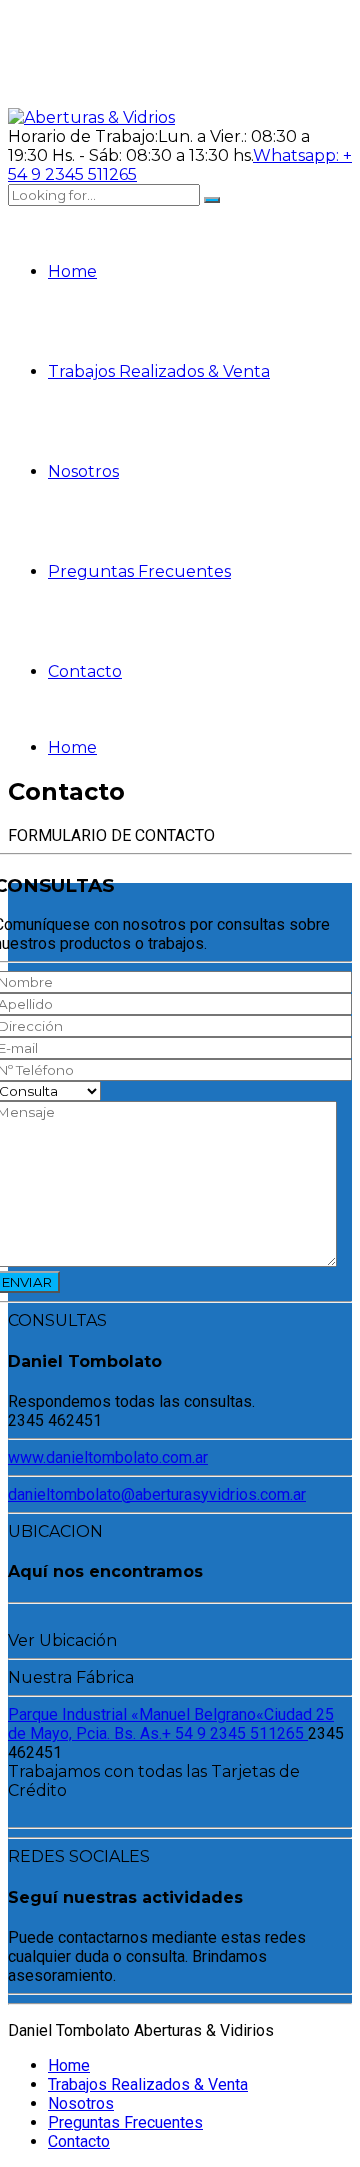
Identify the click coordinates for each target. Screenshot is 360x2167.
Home (72, 271)
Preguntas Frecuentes (139, 571)
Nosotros (83, 471)
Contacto (85, 671)
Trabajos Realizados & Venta (159, 371)
